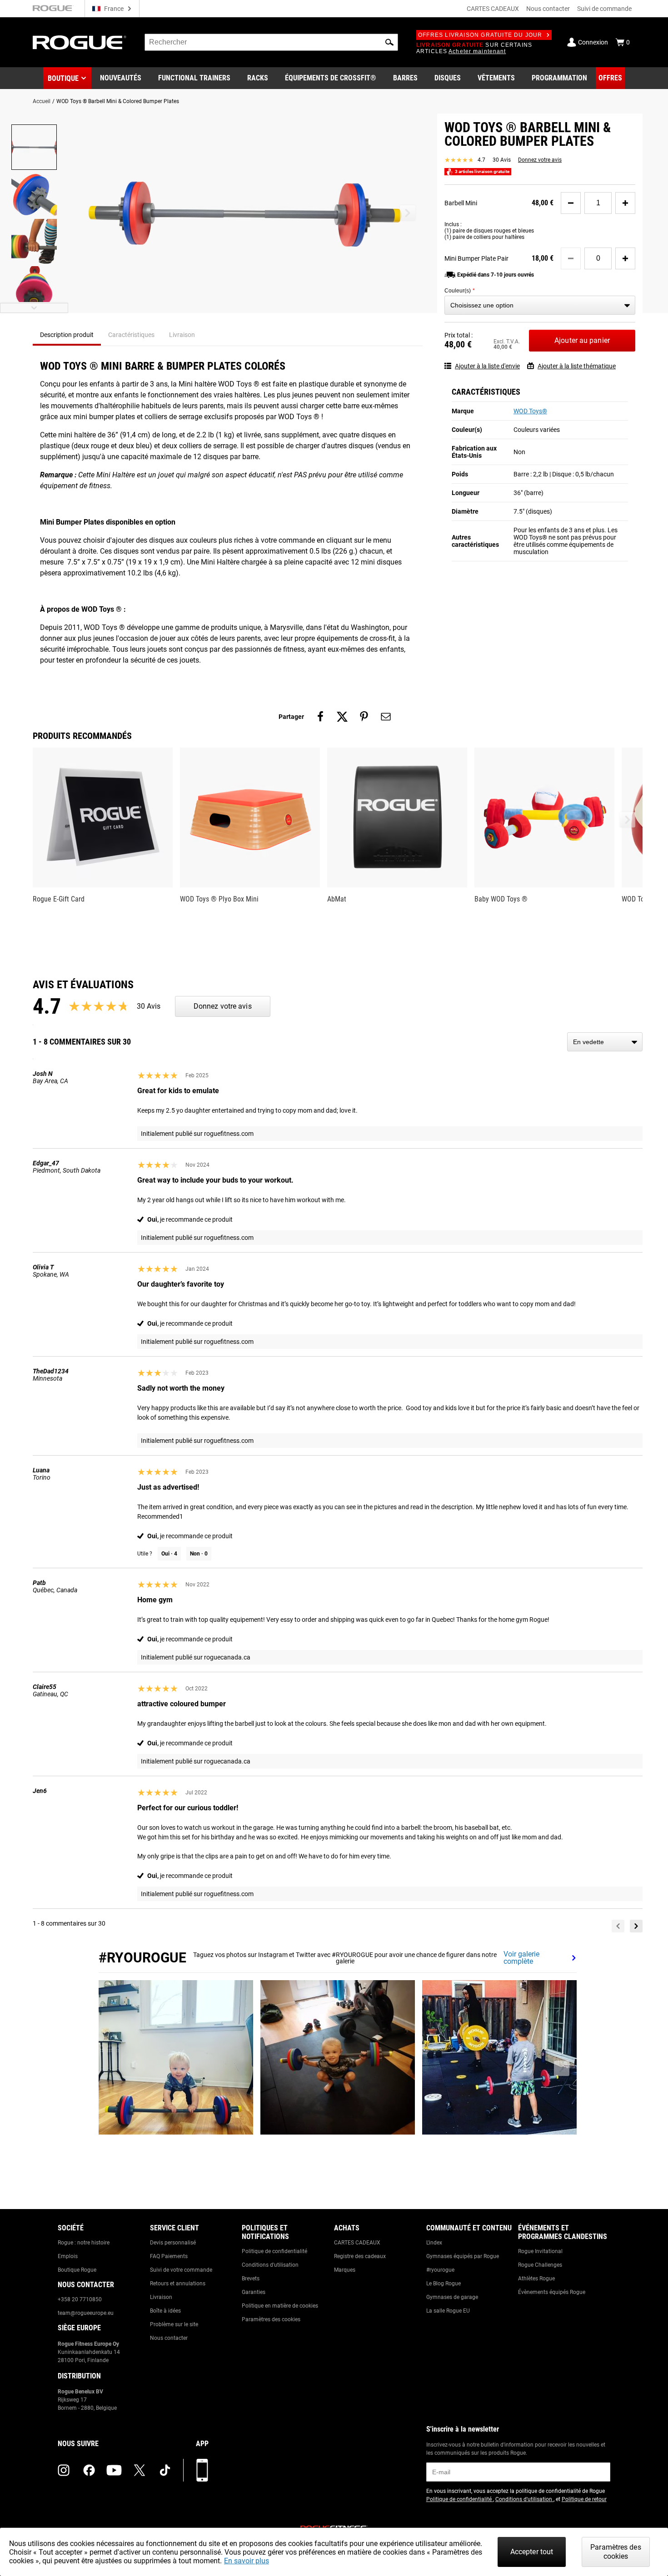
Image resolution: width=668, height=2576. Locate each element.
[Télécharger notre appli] (202, 2470)
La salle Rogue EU (448, 2311)
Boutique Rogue (77, 2270)
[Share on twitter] (342, 717)
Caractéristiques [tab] (131, 335)
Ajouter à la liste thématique (577, 366)
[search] (271, 42)
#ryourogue (440, 2270)
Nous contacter (548, 9)
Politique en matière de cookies (280, 2306)
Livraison (161, 2297)
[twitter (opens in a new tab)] (140, 2470)
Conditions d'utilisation (270, 2265)
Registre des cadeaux (360, 2256)
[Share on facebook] (320, 717)
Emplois (68, 2256)
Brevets (251, 2279)
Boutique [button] (63, 78)
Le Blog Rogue (444, 2284)
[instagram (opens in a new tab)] (64, 2470)
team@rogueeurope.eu (86, 2313)
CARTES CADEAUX (493, 9)
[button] (389, 42)
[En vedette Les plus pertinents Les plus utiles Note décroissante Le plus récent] (605, 1042)
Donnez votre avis (540, 160)
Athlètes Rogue (536, 2279)
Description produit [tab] (67, 335)
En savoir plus (247, 2561)
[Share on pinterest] (364, 717)
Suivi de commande (604, 9)
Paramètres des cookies (271, 2319)
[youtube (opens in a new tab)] (114, 2470)
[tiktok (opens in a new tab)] (165, 2470)
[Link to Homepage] (80, 42)
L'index (434, 2243)
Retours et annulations (178, 2284)
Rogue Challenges (540, 2265)
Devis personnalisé (173, 2243)
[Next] (636, 1926)
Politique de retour (584, 2499)
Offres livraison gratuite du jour (480, 35)
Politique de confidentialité (274, 2251)
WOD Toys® (530, 411)
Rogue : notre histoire (84, 2243)
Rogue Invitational (540, 2251)
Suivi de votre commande (181, 2270)
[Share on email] (386, 717)
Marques (345, 2270)
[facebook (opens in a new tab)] (89, 2470)
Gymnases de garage (452, 2297)
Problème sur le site (174, 2324)
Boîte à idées (165, 2311)
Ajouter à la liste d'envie (487, 366)
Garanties (254, 2292)
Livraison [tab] (182, 335)
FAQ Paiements (169, 2256)
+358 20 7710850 (80, 2299)
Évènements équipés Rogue (552, 2292)
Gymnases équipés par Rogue (463, 2256)
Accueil (42, 101)
